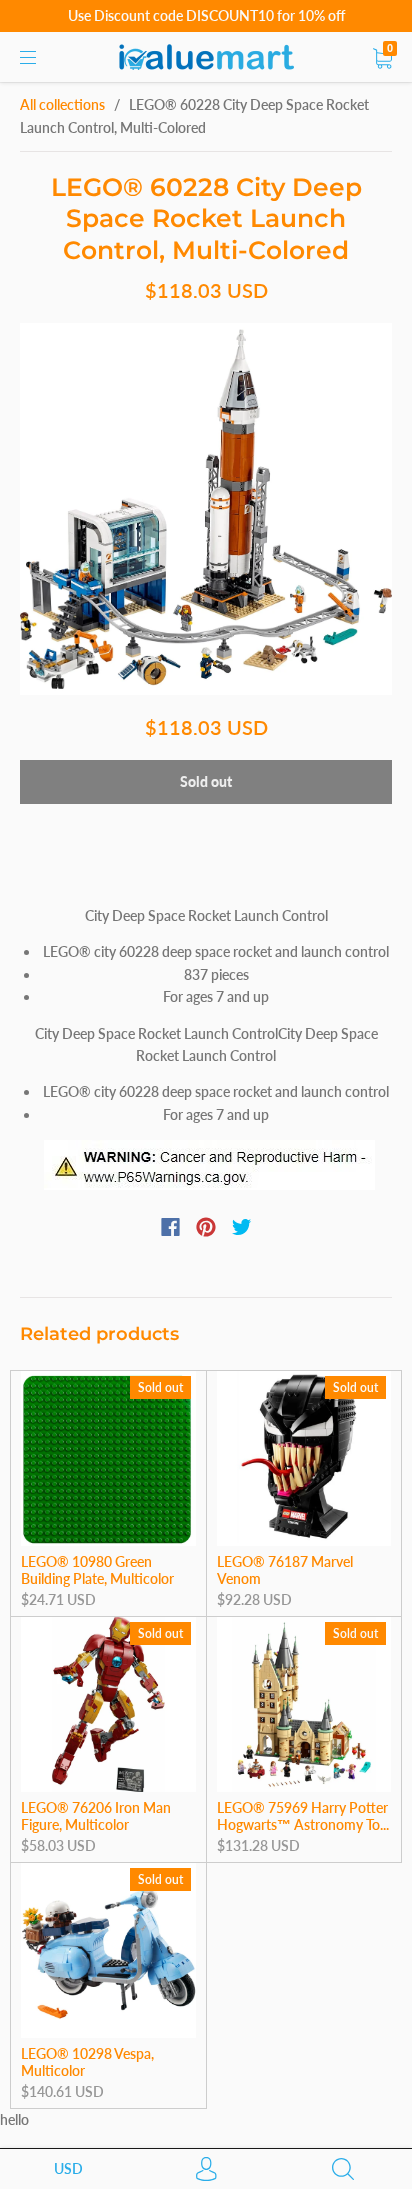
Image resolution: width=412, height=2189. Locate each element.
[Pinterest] (206, 1227)
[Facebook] (170, 1227)
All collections (62, 104)
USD (68, 2168)
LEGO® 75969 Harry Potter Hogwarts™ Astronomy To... (303, 1816)
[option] (206, 509)
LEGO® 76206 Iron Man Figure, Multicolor (96, 1816)
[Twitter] (242, 1227)
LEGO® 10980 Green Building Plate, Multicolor (97, 1570)
